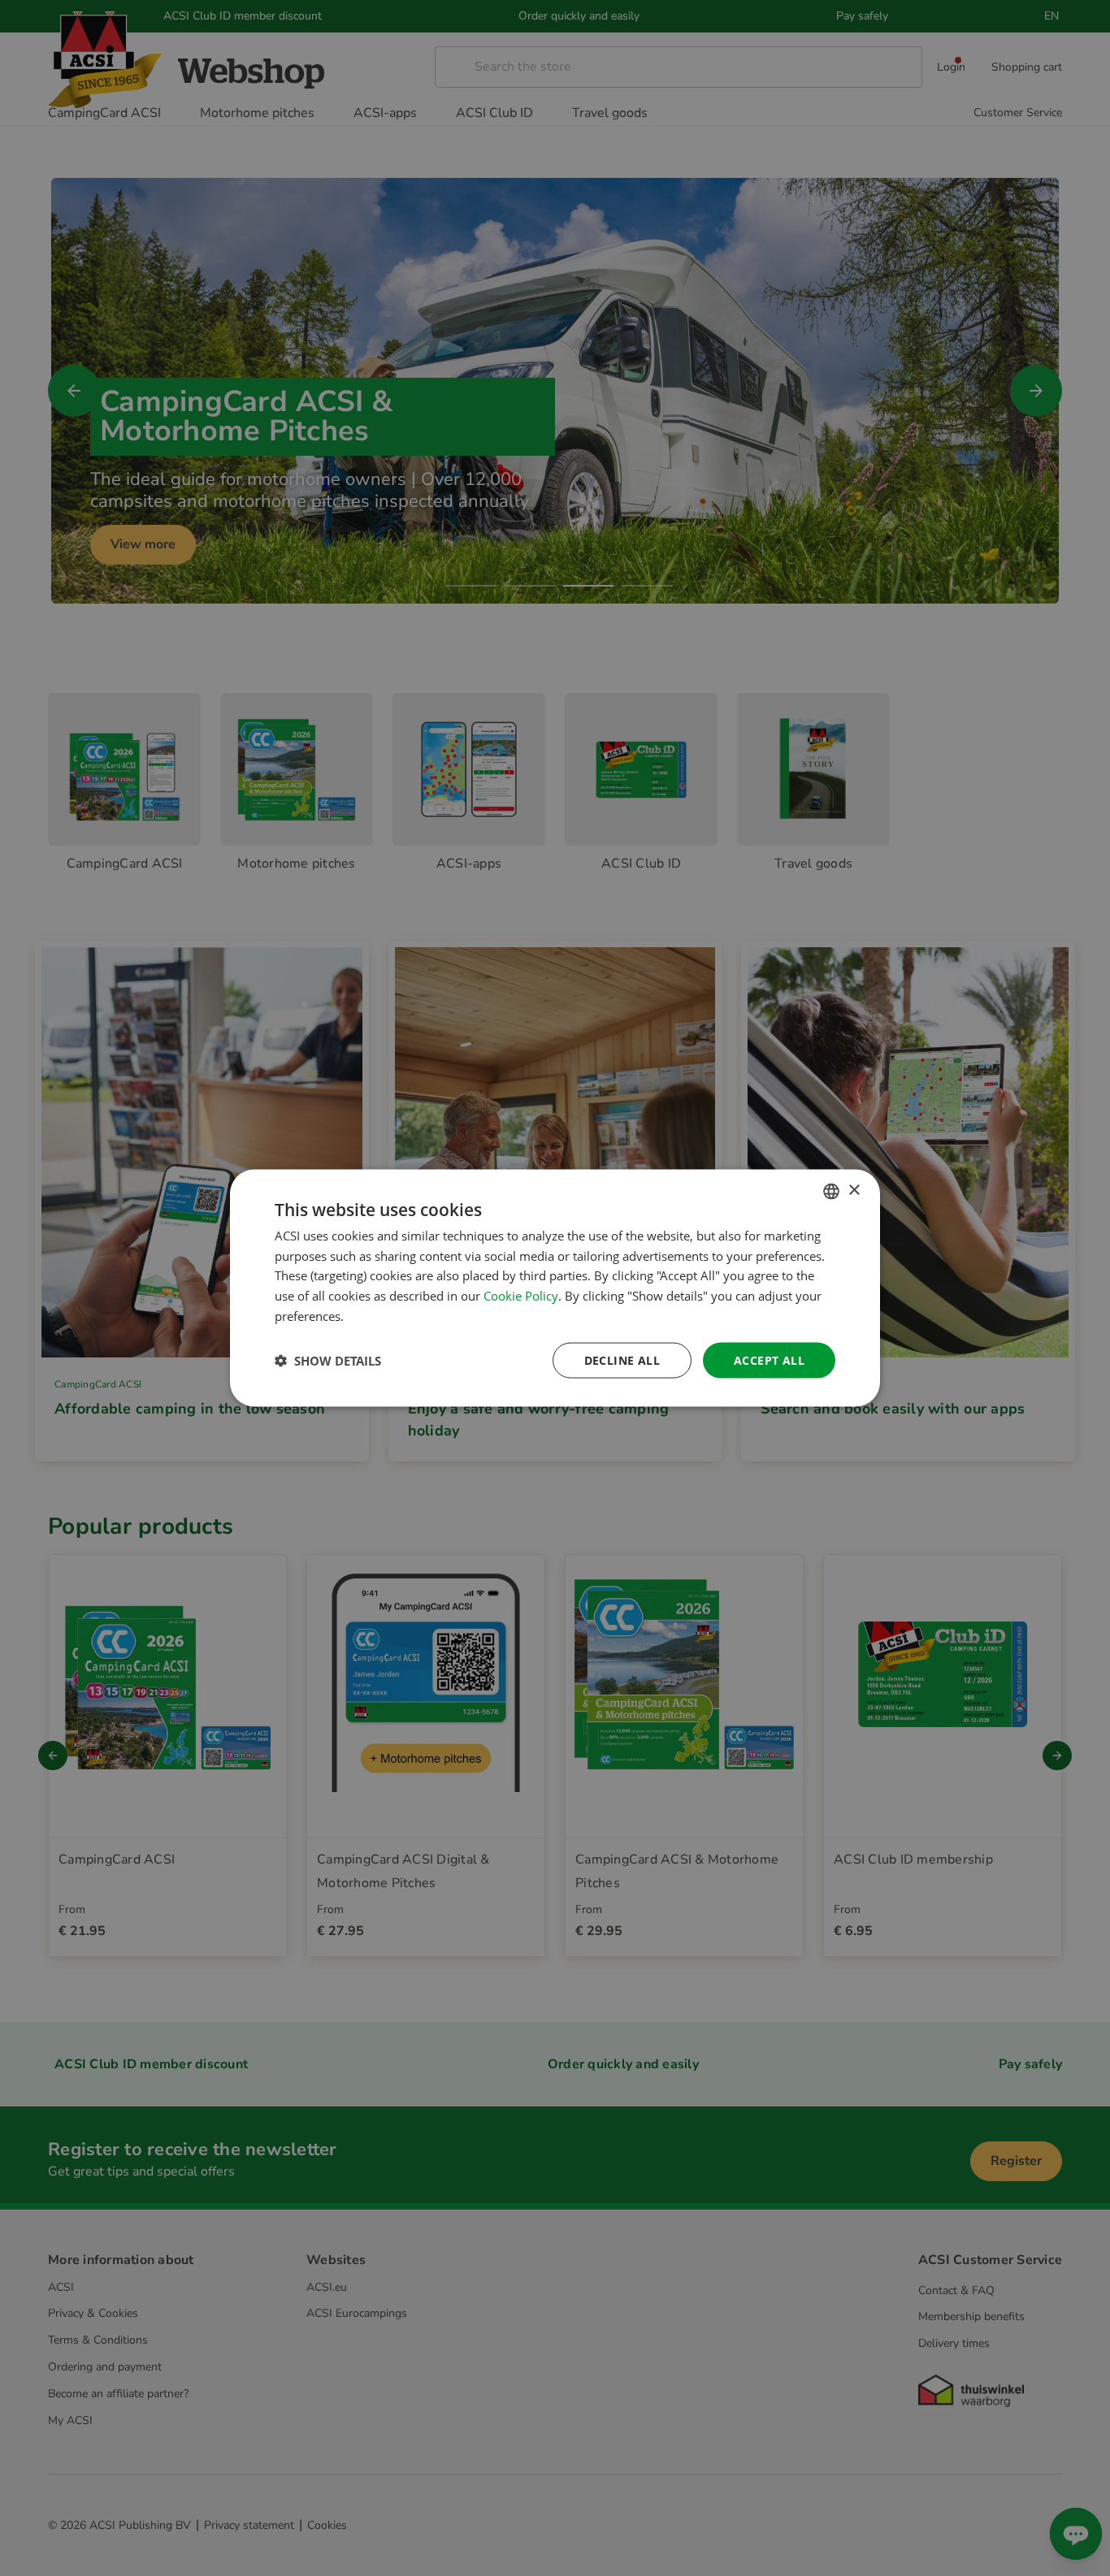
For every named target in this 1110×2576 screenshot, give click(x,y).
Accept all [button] (769, 1359)
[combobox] (831, 1191)
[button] (328, 1361)
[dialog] (555, 1288)
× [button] (854, 1191)
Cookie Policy (521, 1296)
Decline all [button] (622, 1359)
